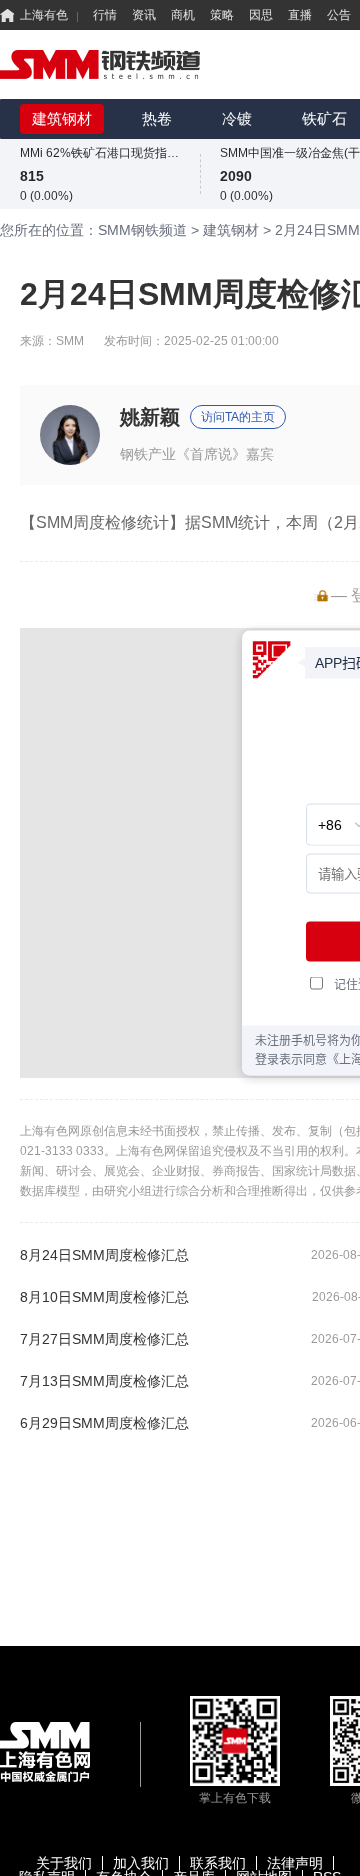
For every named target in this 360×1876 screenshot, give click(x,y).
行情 (105, 15)
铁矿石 (324, 118)
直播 (300, 15)
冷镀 (237, 118)
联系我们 (218, 1863)
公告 (339, 15)
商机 (183, 15)
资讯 (144, 15)
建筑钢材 (62, 118)
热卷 (157, 118)
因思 (261, 15)
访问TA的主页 (238, 417)
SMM (70, 341)
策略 (222, 15)
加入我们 (141, 1863)
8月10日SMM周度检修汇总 (104, 1297)
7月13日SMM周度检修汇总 (104, 1381)
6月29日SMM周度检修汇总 (104, 1423)
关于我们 (64, 1863)
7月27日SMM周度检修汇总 (104, 1339)
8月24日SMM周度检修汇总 (104, 1255)
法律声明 (295, 1863)
